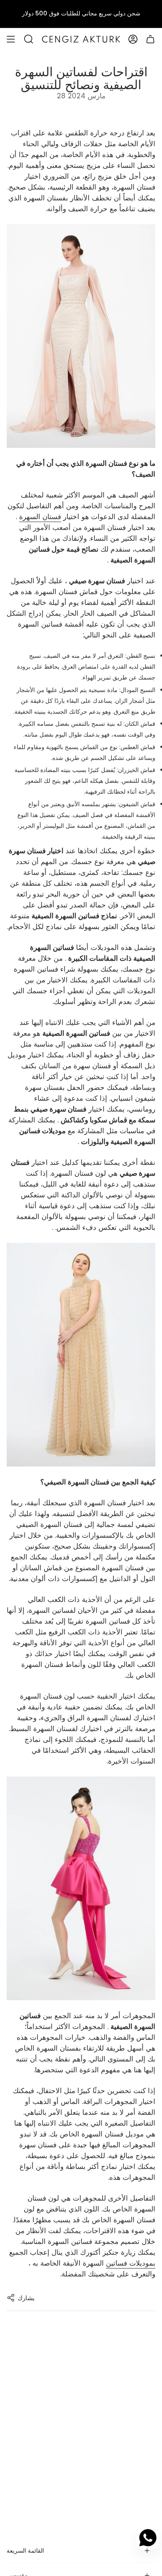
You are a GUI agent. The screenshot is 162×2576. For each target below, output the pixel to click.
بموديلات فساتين (131, 2263)
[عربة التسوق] (150, 39)
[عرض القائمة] (11, 39)
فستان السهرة (40, 517)
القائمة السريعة (25, 2551)
